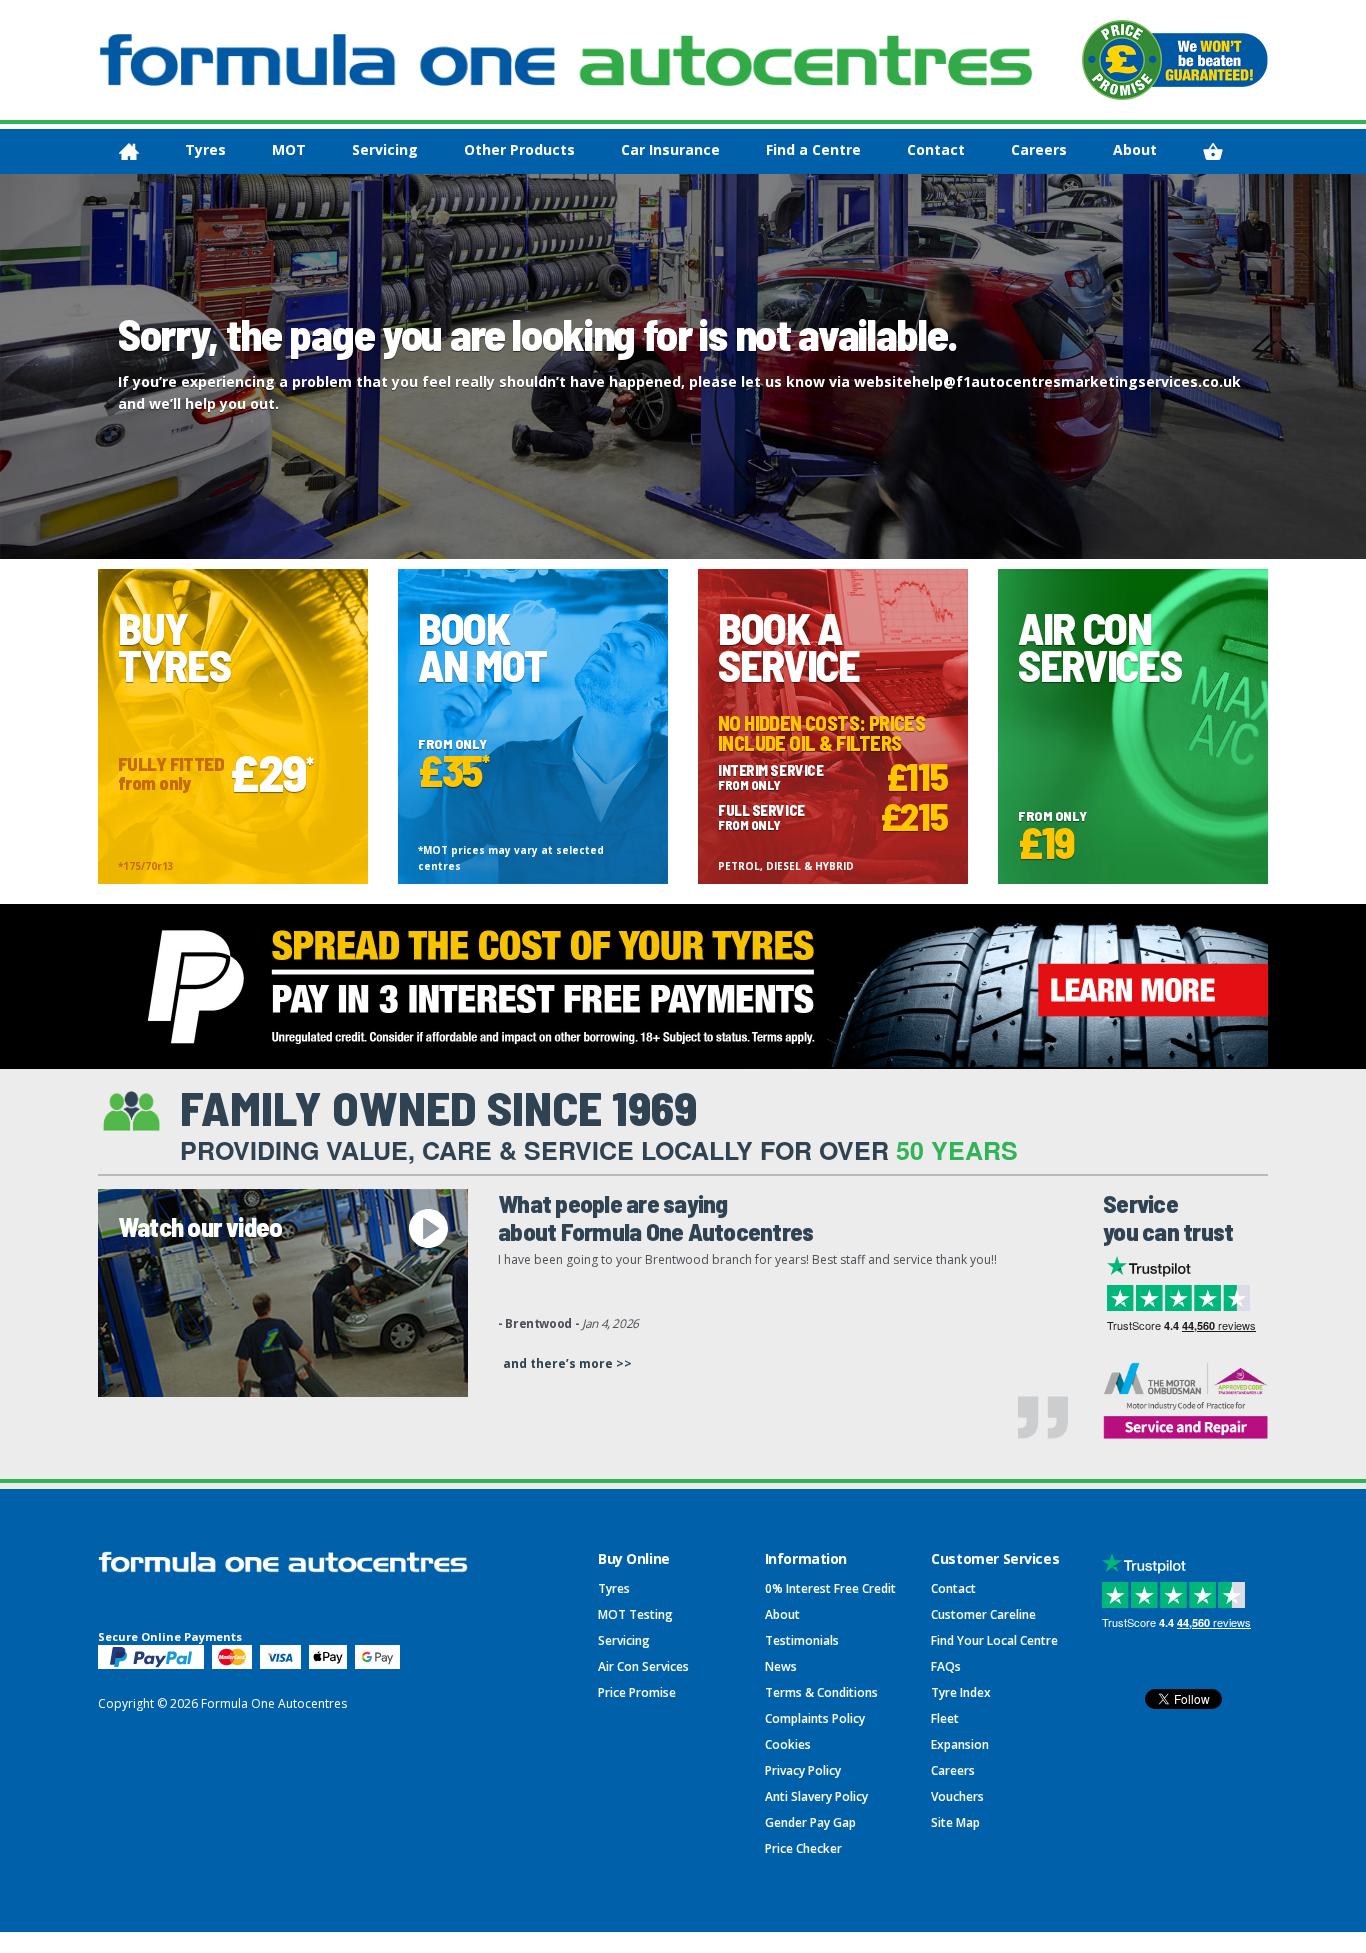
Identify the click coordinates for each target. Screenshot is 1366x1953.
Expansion (960, 1744)
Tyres (205, 149)
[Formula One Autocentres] (566, 60)
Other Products (519, 149)
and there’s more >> (567, 1363)
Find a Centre (813, 149)
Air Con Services (643, 1666)
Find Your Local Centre (994, 1640)
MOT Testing (635, 1614)
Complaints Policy (815, 1718)
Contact (936, 149)
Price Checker (803, 1848)
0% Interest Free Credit (830, 1588)
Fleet (945, 1718)
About (1135, 149)
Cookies (788, 1744)
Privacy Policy (803, 1770)
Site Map (955, 1822)
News (781, 1666)
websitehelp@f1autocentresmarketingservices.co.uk (1047, 381)
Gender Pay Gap (810, 1822)
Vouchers (957, 1796)
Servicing (385, 149)
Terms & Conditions (821, 1692)
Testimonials (802, 1640)
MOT (289, 149)
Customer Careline (983, 1614)
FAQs (946, 1666)
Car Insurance (670, 149)
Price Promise (637, 1692)
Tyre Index (961, 1692)
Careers (1039, 149)
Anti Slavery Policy (816, 1796)
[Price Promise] (1175, 60)
